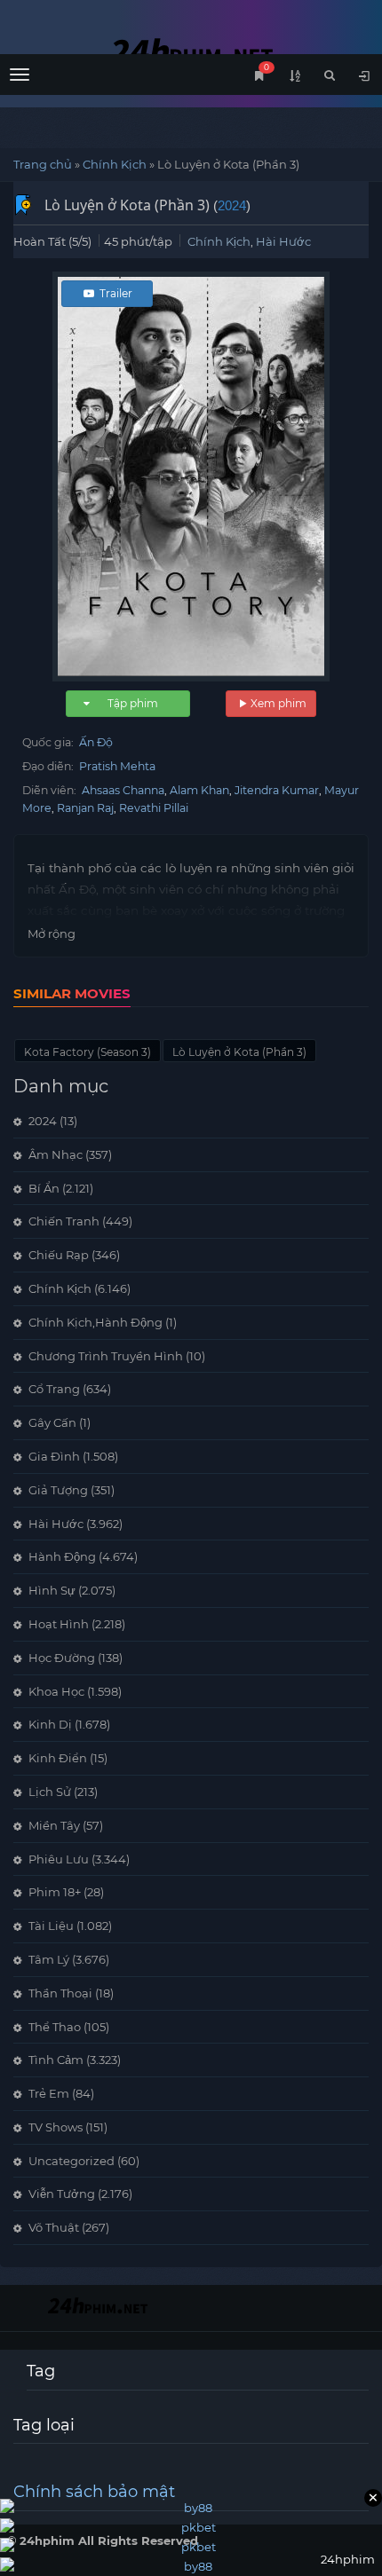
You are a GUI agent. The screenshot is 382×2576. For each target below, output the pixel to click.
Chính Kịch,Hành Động (95, 1322)
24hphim (191, 51)
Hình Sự (52, 1590)
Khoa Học (56, 1691)
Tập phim (133, 703)
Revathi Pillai (154, 808)
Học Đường (62, 1658)
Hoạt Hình (59, 1624)
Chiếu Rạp (59, 1255)
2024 (232, 205)
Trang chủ (43, 164)
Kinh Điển (58, 1758)
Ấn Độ (96, 742)
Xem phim (279, 703)
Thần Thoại (60, 1993)
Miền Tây (54, 1825)
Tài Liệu (51, 1926)
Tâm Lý (49, 1959)
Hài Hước (283, 241)
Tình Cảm (56, 2060)
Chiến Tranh (64, 1221)
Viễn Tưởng (62, 2194)
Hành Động (62, 1556)
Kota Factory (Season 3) (88, 1052)
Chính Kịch (115, 164)
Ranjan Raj (85, 808)
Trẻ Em (49, 2093)
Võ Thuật (54, 2227)
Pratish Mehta (117, 766)
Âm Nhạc (56, 1154)
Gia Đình (54, 1456)
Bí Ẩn (44, 1188)
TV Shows (56, 2127)
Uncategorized (72, 2161)
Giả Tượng (58, 1490)
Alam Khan (199, 790)
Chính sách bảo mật (94, 2492)
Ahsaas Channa (123, 790)
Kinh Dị (50, 1724)
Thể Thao (55, 2027)
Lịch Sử (50, 1792)
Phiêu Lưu (59, 1859)
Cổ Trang (54, 1389)
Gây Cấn (52, 1422)
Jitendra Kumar (277, 790)
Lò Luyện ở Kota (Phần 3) (239, 1052)
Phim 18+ (55, 1892)
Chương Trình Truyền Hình (106, 1356)
